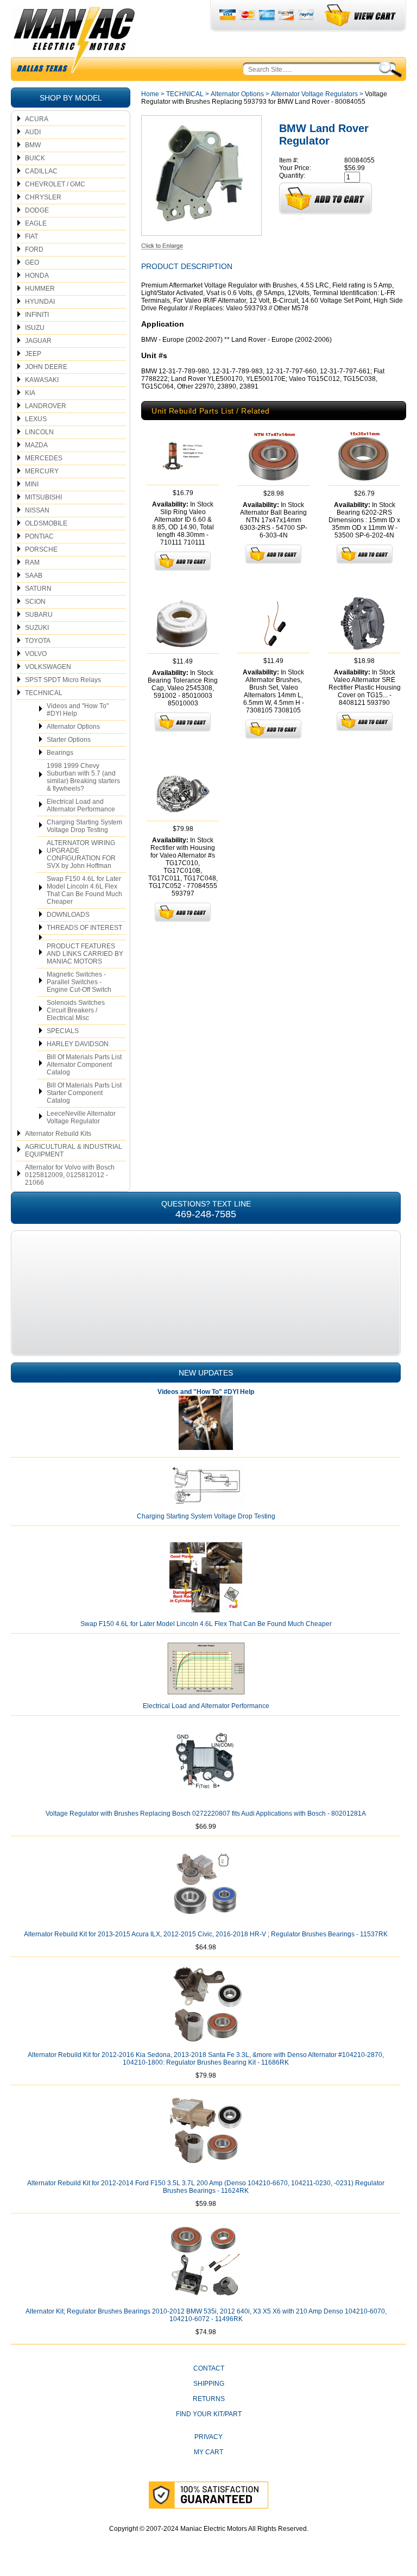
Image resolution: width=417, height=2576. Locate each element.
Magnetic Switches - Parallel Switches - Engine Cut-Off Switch (79, 982)
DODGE (37, 210)
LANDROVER (46, 406)
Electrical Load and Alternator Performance (81, 805)
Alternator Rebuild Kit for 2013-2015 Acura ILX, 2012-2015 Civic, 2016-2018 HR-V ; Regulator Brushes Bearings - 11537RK (206, 1934)
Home (150, 94)
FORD (34, 249)
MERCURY (42, 471)
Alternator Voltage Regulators (314, 94)
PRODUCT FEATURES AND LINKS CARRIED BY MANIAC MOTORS (85, 954)
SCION (35, 602)
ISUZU (35, 328)
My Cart (208, 2452)
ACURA (37, 119)
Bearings (60, 753)
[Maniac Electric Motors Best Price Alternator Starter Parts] (74, 42)
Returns (209, 2399)
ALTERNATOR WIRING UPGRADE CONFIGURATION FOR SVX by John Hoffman (81, 854)
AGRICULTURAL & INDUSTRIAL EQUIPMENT (74, 1151)
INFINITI (37, 315)
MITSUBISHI (43, 497)
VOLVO (36, 654)
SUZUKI (37, 628)
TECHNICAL (44, 693)
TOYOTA (38, 641)
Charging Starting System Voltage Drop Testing (84, 826)
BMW (33, 145)
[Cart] (361, 15)
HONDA (37, 276)
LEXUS (36, 419)
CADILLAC (41, 171)
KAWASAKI (42, 380)
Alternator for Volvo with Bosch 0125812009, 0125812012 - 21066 (70, 1175)
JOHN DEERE (46, 367)
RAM (32, 562)
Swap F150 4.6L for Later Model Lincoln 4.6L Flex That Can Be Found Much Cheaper (84, 890)
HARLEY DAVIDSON (78, 1044)
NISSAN (37, 510)
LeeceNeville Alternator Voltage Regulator (81, 1117)
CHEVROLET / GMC (55, 184)
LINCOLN (39, 432)
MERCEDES (44, 458)
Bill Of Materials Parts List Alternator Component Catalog (84, 1065)
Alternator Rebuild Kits (58, 1134)
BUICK (35, 158)
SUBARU (39, 615)
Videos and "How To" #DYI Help (78, 710)
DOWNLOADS (68, 915)
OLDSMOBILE (46, 523)
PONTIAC (39, 536)
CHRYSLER (43, 197)
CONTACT (209, 2368)
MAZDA (36, 445)
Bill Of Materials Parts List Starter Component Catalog (84, 1093)
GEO (32, 262)
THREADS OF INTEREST (84, 928)
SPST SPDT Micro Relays (63, 680)
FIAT (31, 236)
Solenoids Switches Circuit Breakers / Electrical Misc (76, 1010)
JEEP (33, 354)
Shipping (209, 2384)
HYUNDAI (40, 302)
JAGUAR (38, 341)
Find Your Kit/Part (209, 2414)
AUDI (33, 132)
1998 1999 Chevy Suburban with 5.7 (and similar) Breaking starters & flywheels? (83, 777)
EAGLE (36, 223)
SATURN (38, 589)
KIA (30, 393)
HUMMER (40, 289)
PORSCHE (41, 549)
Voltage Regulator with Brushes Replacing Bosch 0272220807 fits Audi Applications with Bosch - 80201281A (206, 1814)
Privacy (208, 2437)
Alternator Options (73, 727)
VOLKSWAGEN (48, 667)
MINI (32, 484)
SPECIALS (63, 1031)
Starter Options (69, 740)
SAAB (34, 576)
